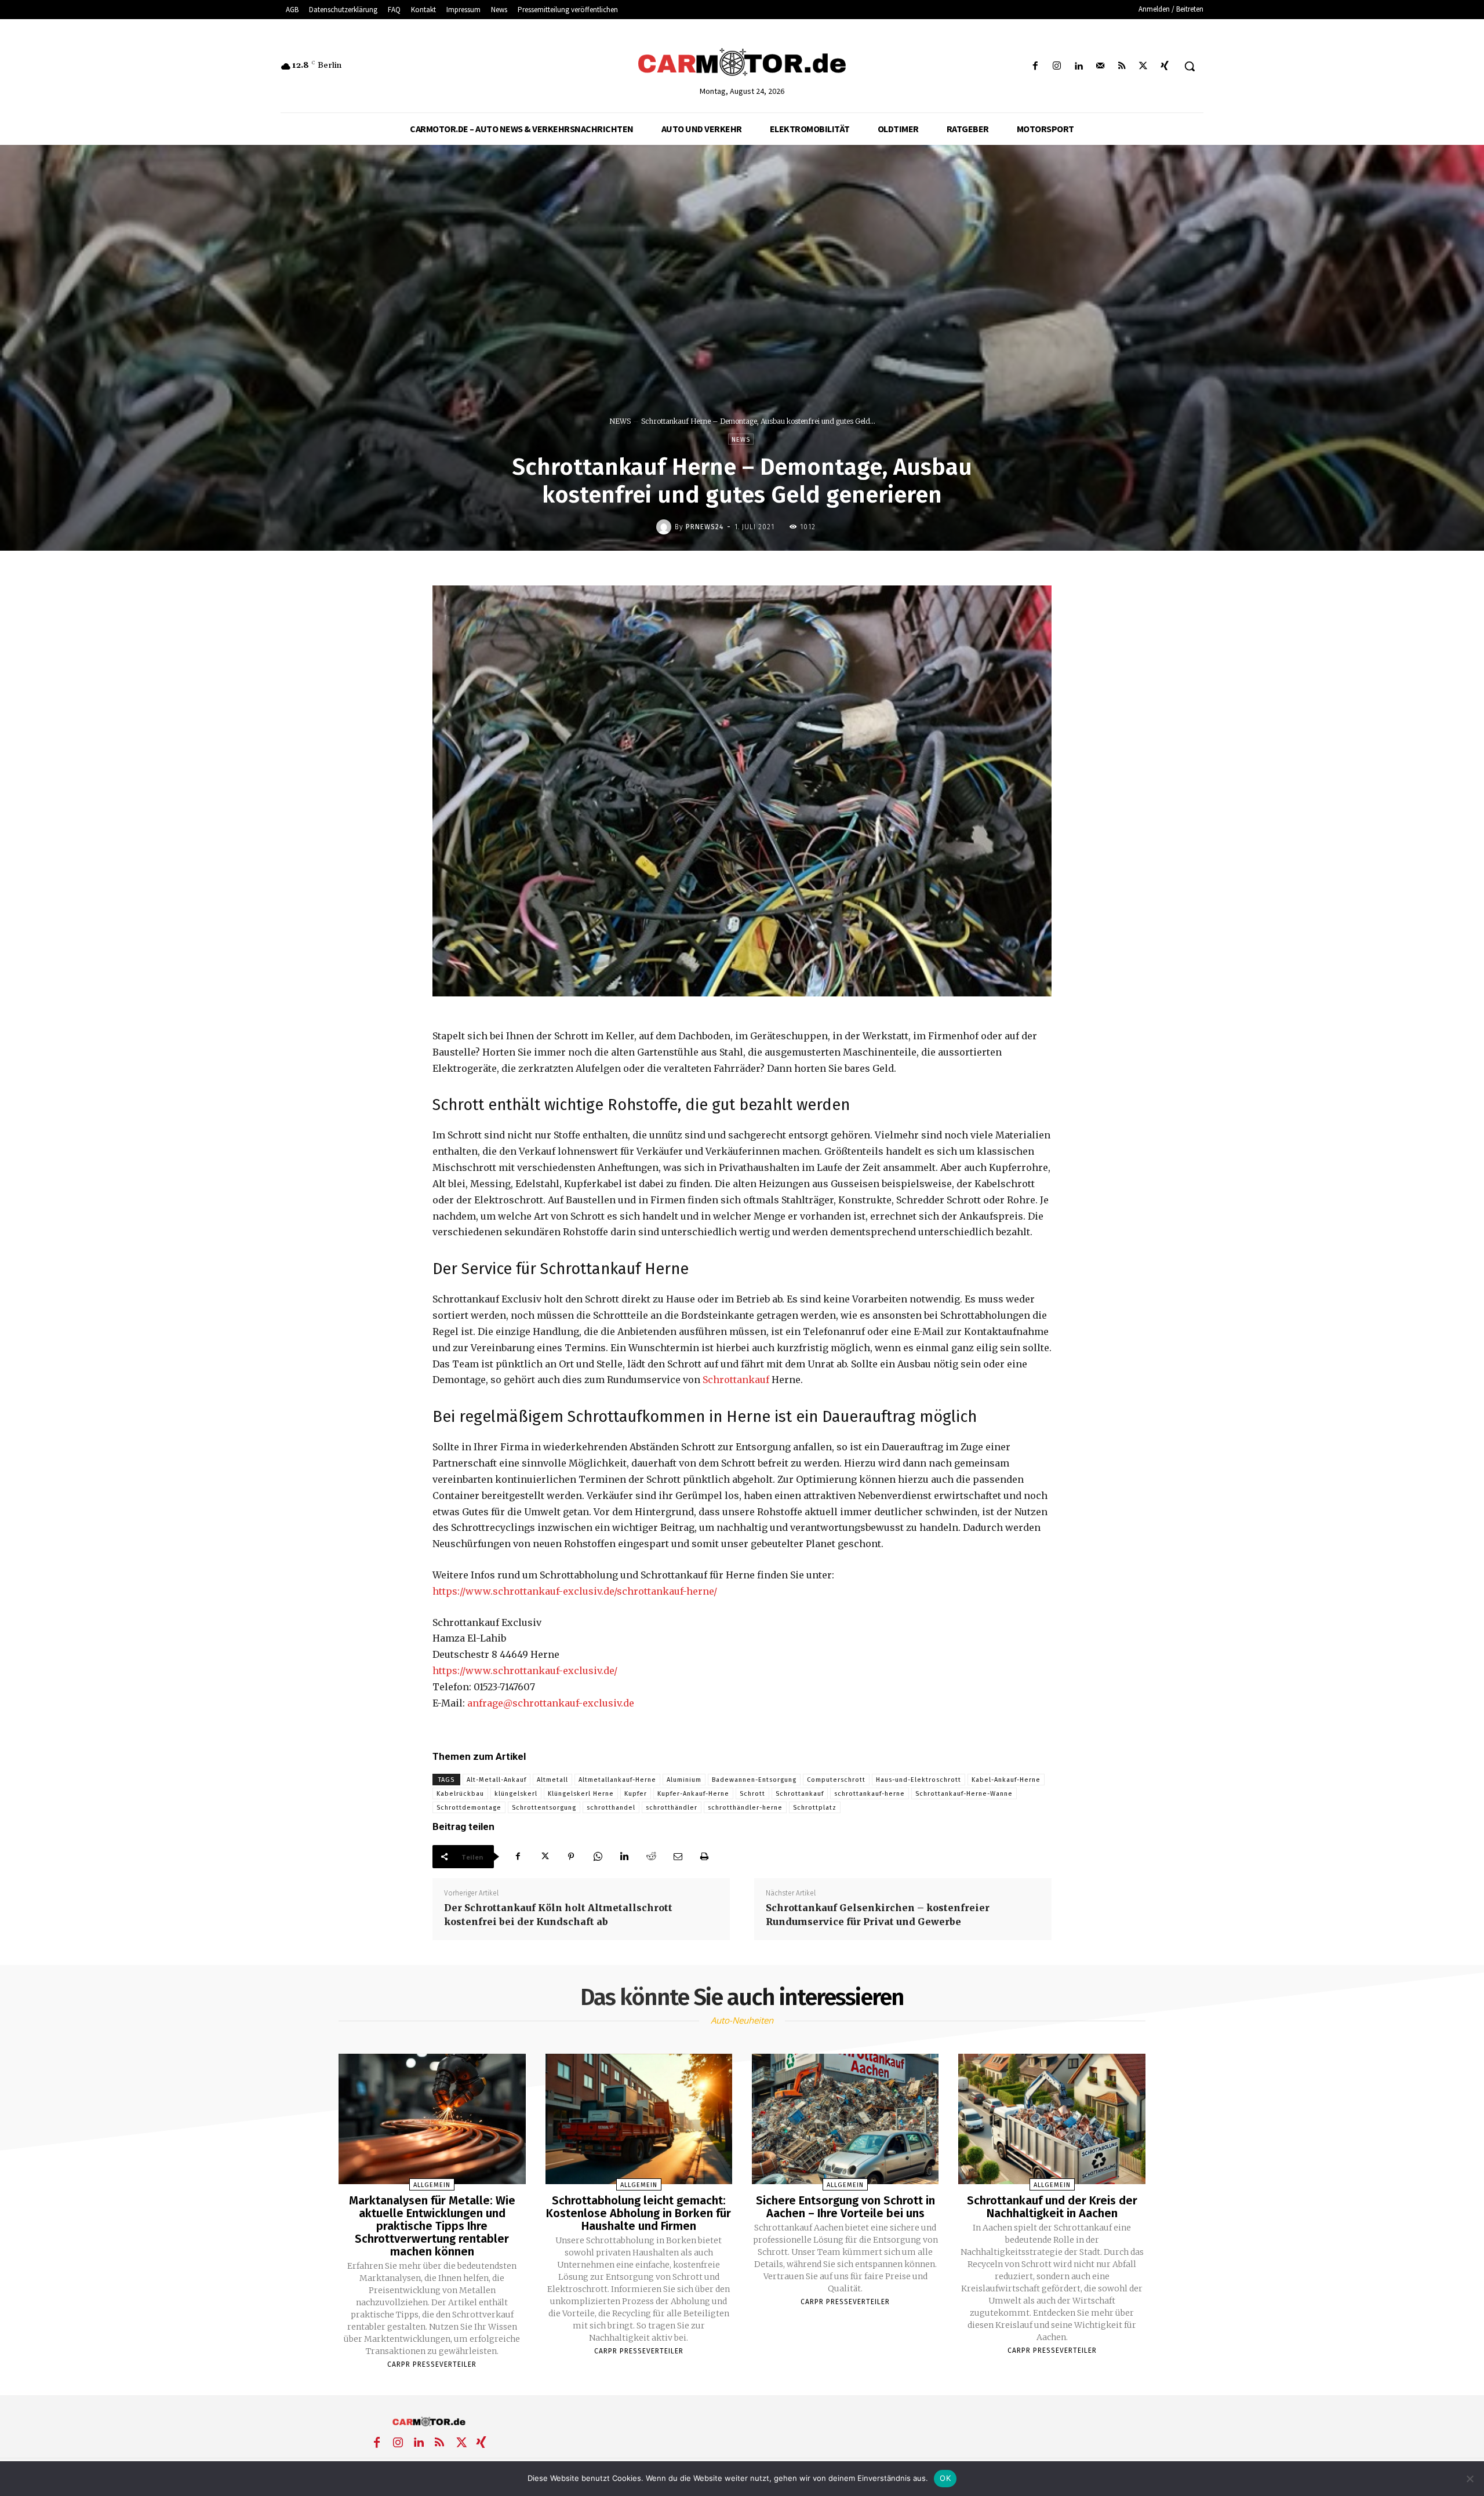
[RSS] (1121, 66)
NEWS (620, 421)
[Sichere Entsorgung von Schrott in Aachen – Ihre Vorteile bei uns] (845, 2119)
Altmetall (552, 1780)
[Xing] (1165, 66)
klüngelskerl (516, 1794)
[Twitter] (1143, 66)
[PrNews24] (665, 527)
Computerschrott (836, 1780)
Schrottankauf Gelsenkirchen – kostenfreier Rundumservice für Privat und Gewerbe (878, 1915)
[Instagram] (1057, 66)
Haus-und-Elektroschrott (919, 1780)
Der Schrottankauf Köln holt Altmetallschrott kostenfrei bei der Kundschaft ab (558, 1915)
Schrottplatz (815, 1808)
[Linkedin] (1079, 66)
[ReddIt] (651, 1857)
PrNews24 (705, 527)
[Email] (678, 1857)
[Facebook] (1036, 66)
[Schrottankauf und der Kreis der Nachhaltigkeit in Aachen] (1052, 2119)
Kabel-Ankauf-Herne (1006, 1780)
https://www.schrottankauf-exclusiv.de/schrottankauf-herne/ (575, 1591)
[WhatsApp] (598, 1857)
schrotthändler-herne (745, 1808)
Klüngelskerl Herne (581, 1794)
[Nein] (1470, 2479)
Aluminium (684, 1780)
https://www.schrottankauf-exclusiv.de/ (525, 1671)
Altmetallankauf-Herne (617, 1780)
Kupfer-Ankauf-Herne (693, 1794)
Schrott (752, 1794)
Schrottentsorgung (544, 1808)
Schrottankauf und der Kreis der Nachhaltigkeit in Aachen (1052, 2207)
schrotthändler (672, 1808)
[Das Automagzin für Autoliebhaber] (742, 63)
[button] (1190, 66)
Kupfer (636, 1794)
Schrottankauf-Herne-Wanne (964, 1794)
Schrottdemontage (469, 1808)
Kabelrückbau (460, 1794)
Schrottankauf (736, 1380)
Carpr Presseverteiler (432, 2364)
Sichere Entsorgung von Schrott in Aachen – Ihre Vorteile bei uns (845, 2207)
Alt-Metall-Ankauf (497, 1780)
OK (945, 2478)
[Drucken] (704, 1857)
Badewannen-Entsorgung (754, 1780)
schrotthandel (611, 1808)
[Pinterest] (571, 1857)
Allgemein (432, 2185)
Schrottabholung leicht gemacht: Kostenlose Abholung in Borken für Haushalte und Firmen (639, 2213)
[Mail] (1100, 66)
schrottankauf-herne (870, 1794)
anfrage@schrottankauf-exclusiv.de (551, 1703)
